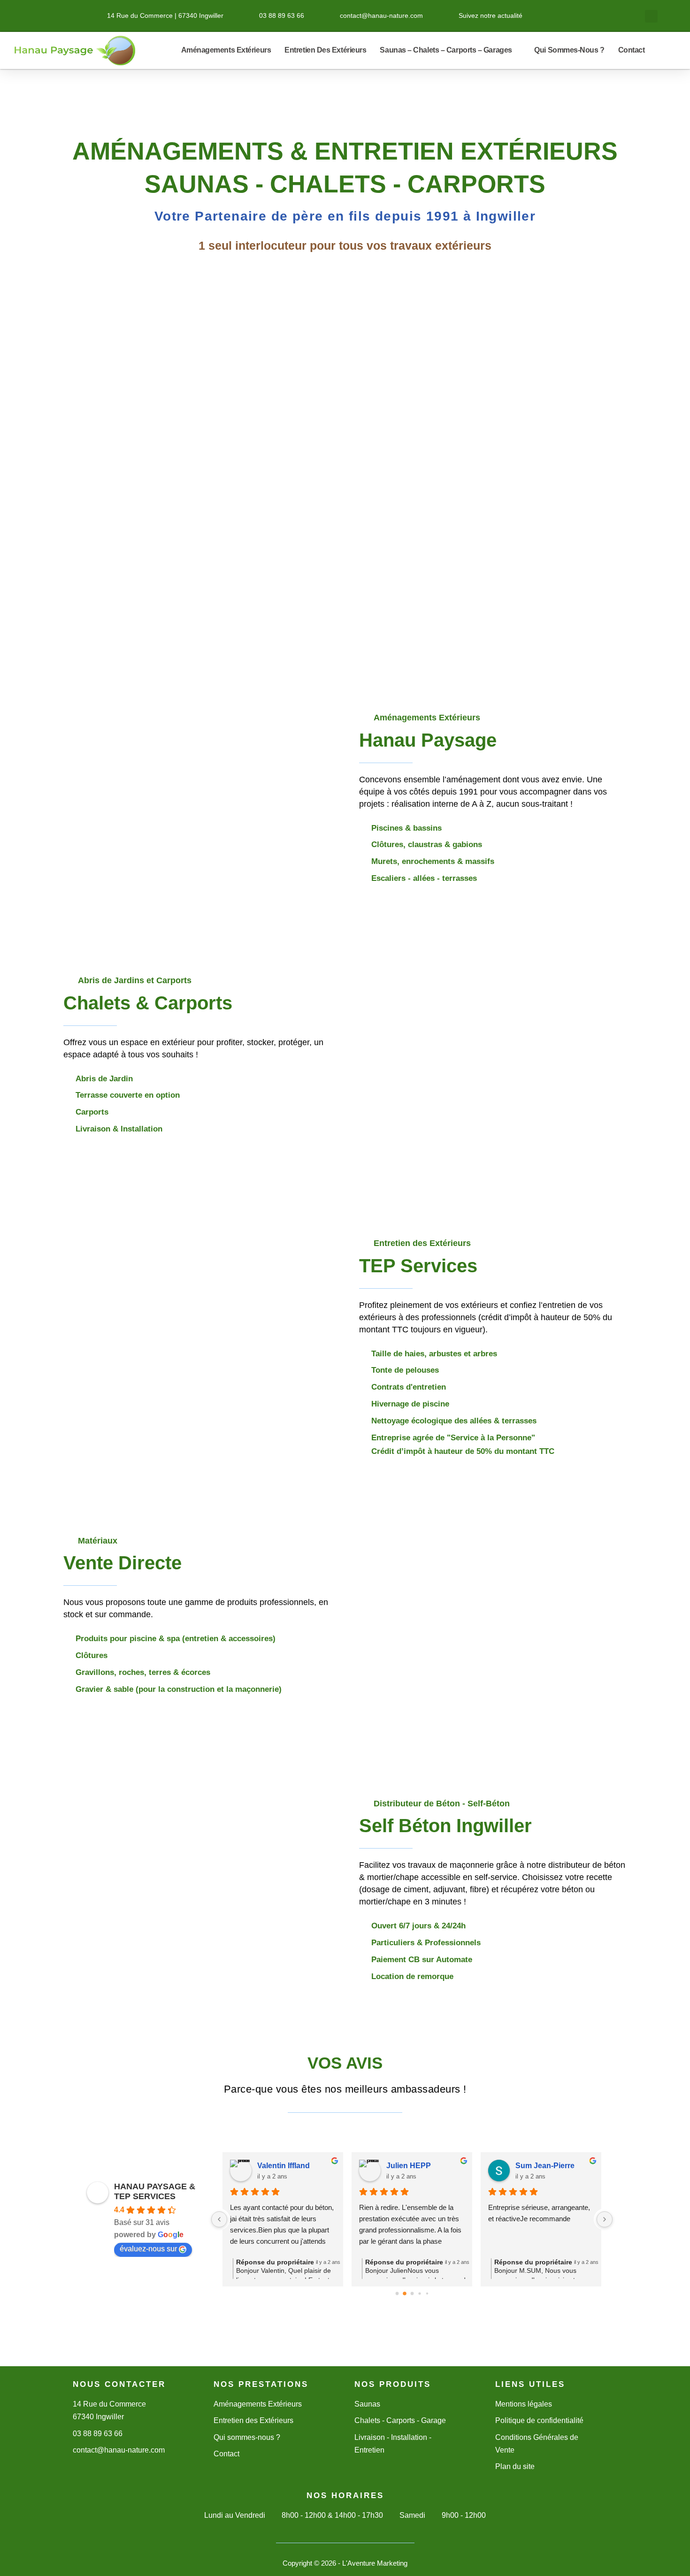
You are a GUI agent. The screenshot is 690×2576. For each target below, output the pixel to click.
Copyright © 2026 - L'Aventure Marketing (345, 2563)
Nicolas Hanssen (417, 2166)
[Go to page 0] (397, 2294)
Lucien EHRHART (289, 2166)
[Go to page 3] (419, 2294)
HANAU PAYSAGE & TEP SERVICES (155, 2191)
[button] (651, 16)
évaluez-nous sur (148, 2249)
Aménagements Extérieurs (226, 50)
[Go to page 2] (412, 2293)
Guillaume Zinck (544, 2166)
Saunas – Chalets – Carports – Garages (446, 50)
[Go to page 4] (427, 2294)
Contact (632, 50)
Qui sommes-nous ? (569, 50)
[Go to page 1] (404, 2294)
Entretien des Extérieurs (325, 50)
